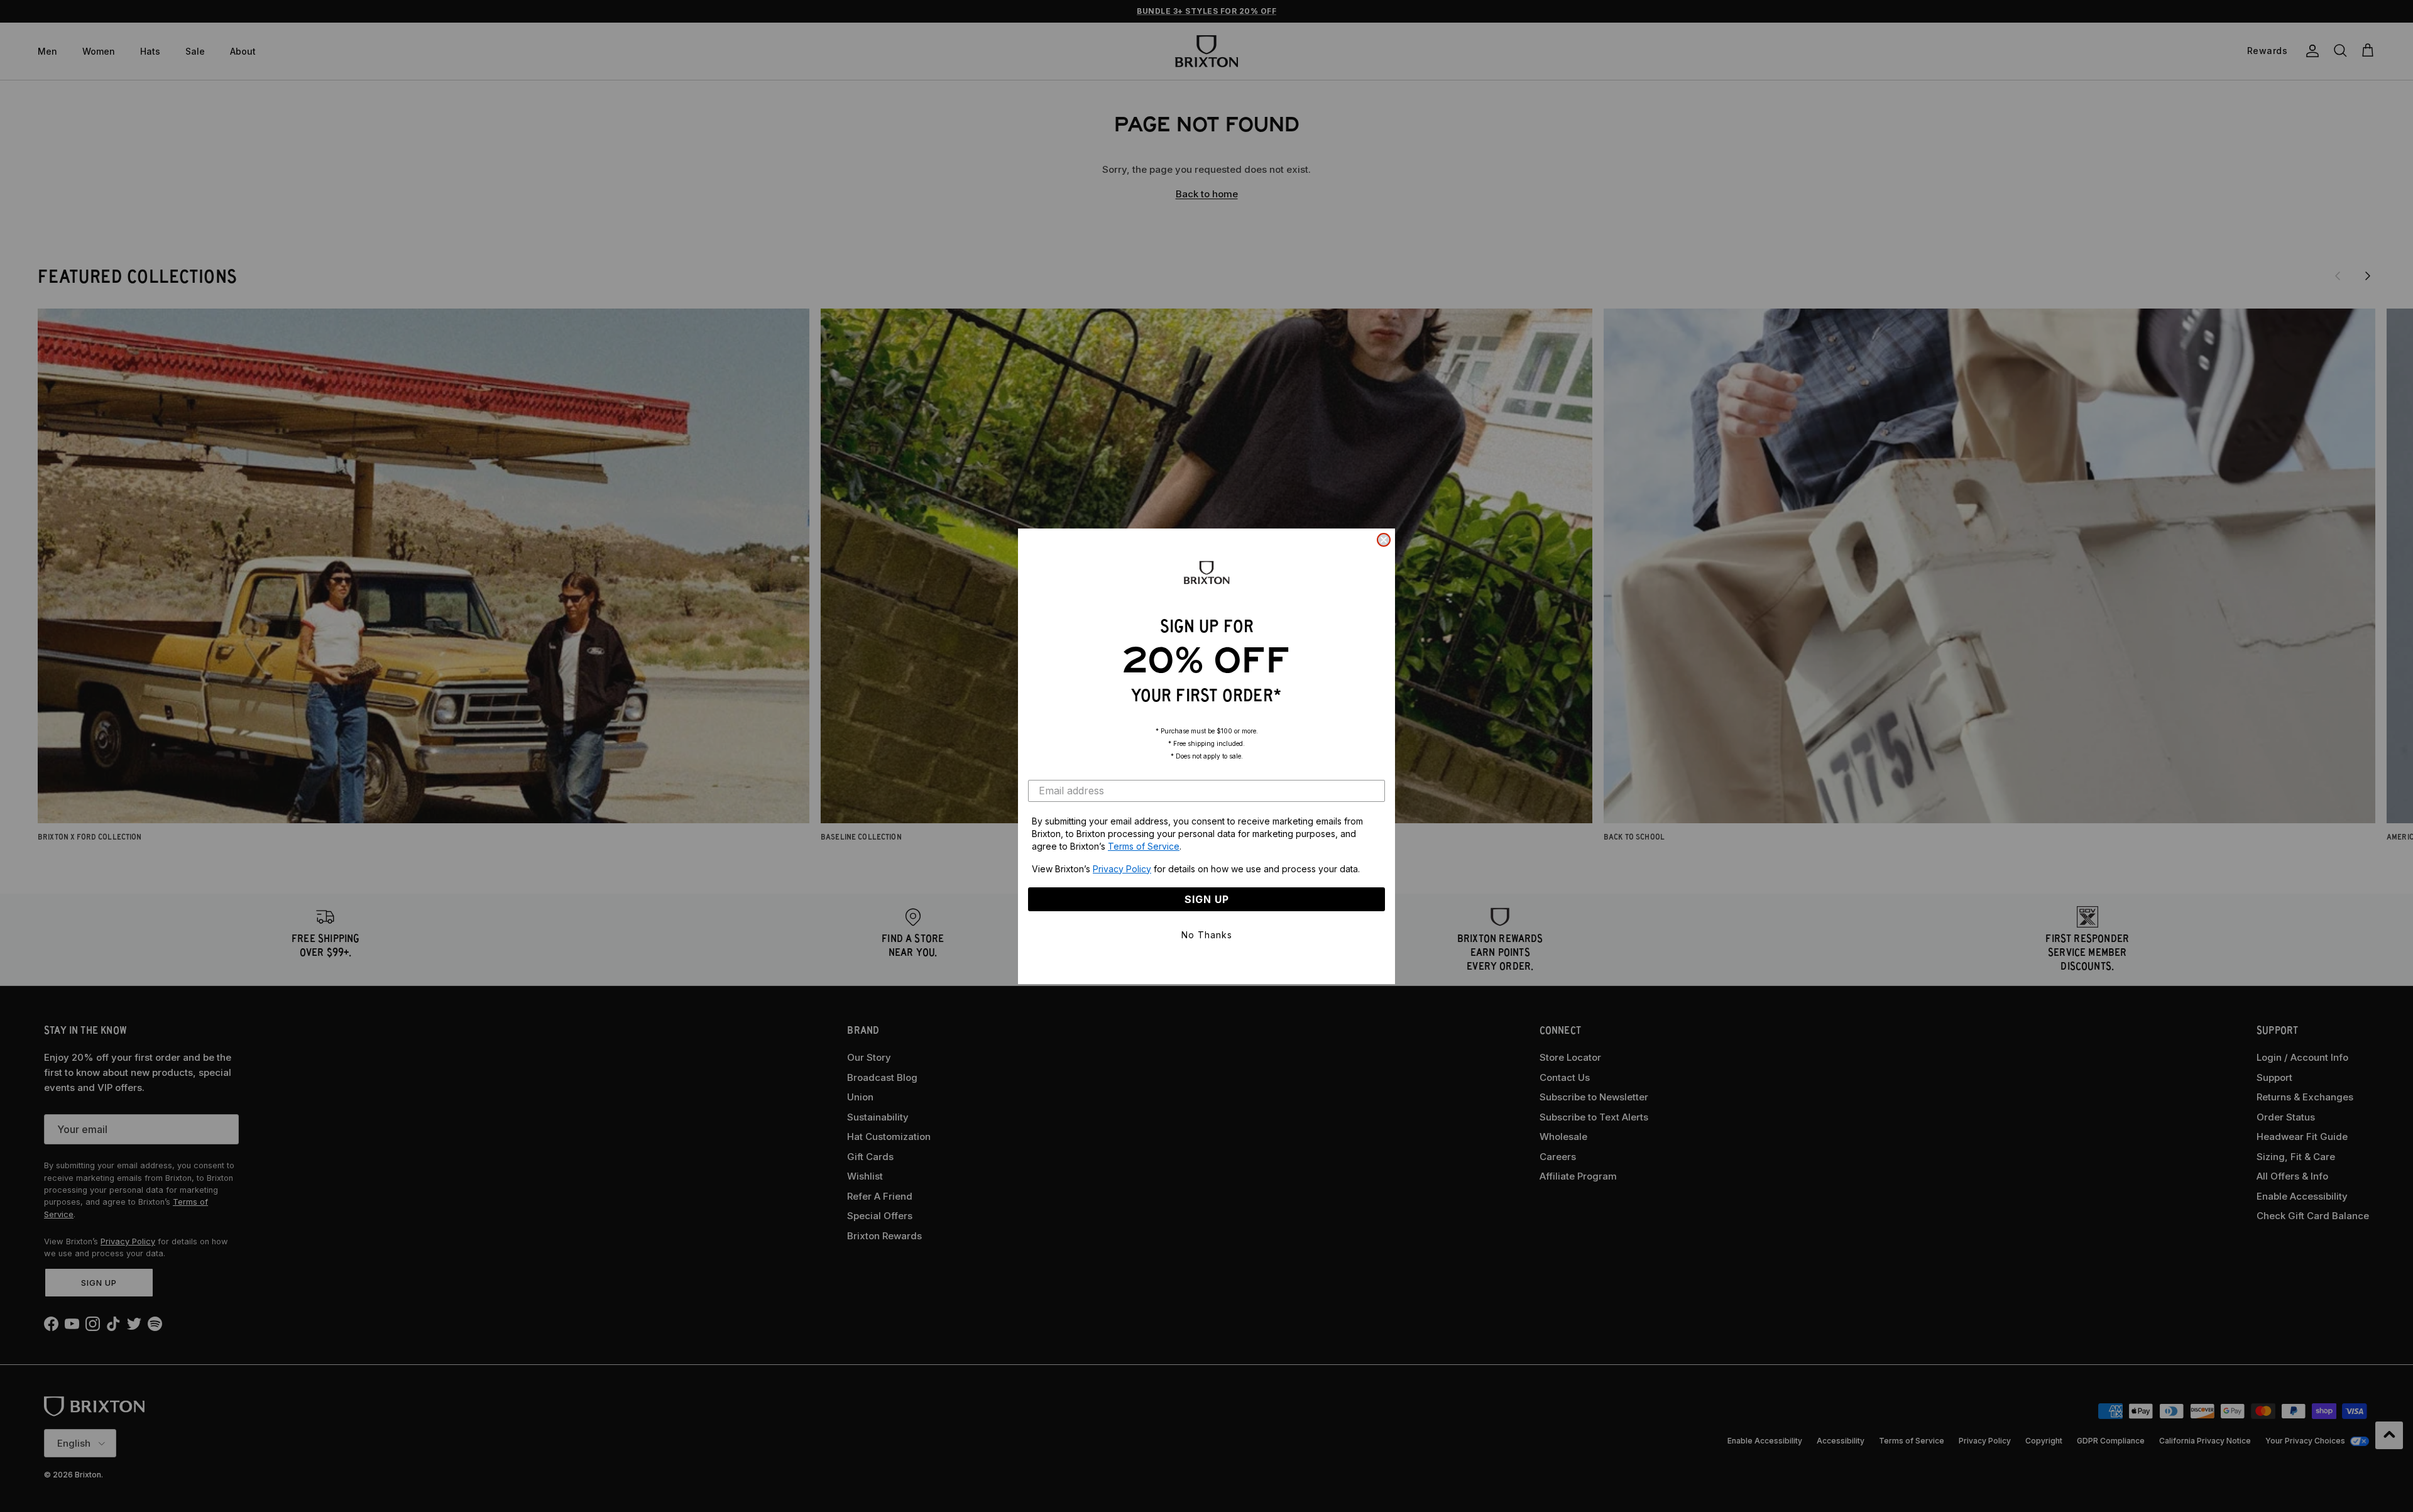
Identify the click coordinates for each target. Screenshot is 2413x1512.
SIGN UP (1207, 899)
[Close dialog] (1384, 540)
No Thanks (1207, 935)
